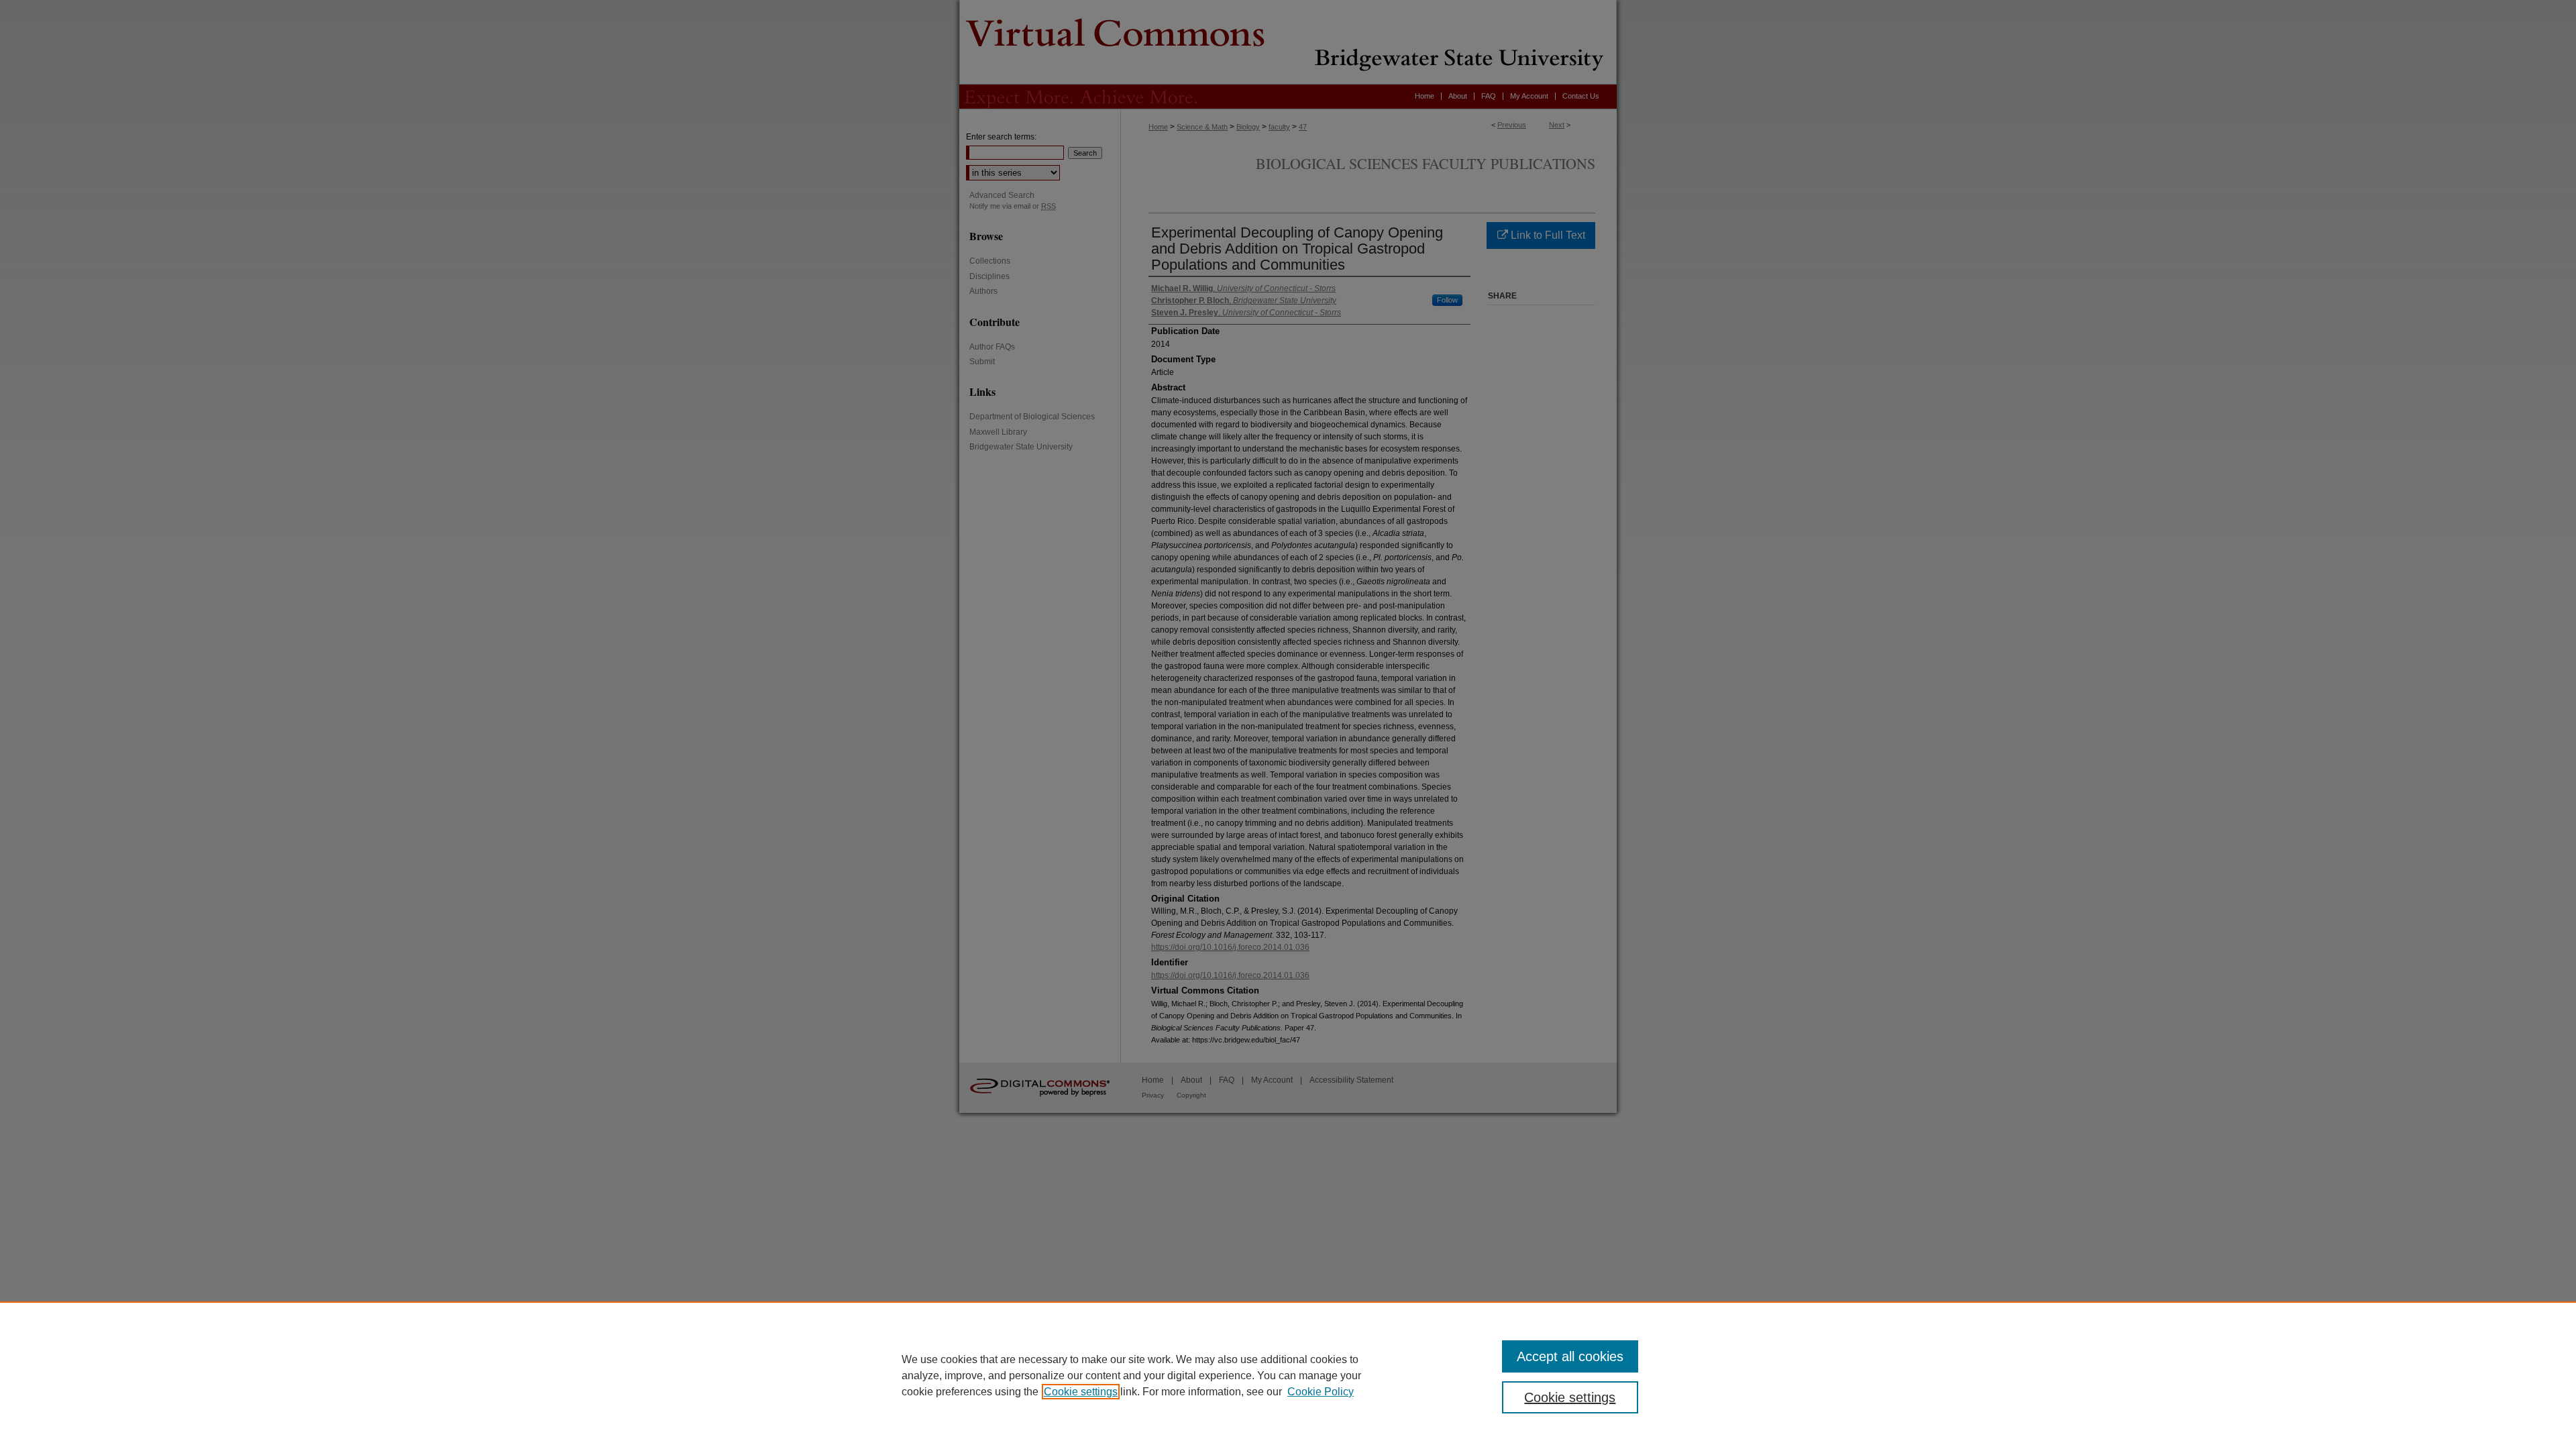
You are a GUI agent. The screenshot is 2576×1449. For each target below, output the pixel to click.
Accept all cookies (1570, 1356)
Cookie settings (1081, 1392)
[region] (1288, 1375)
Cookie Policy (1321, 1392)
